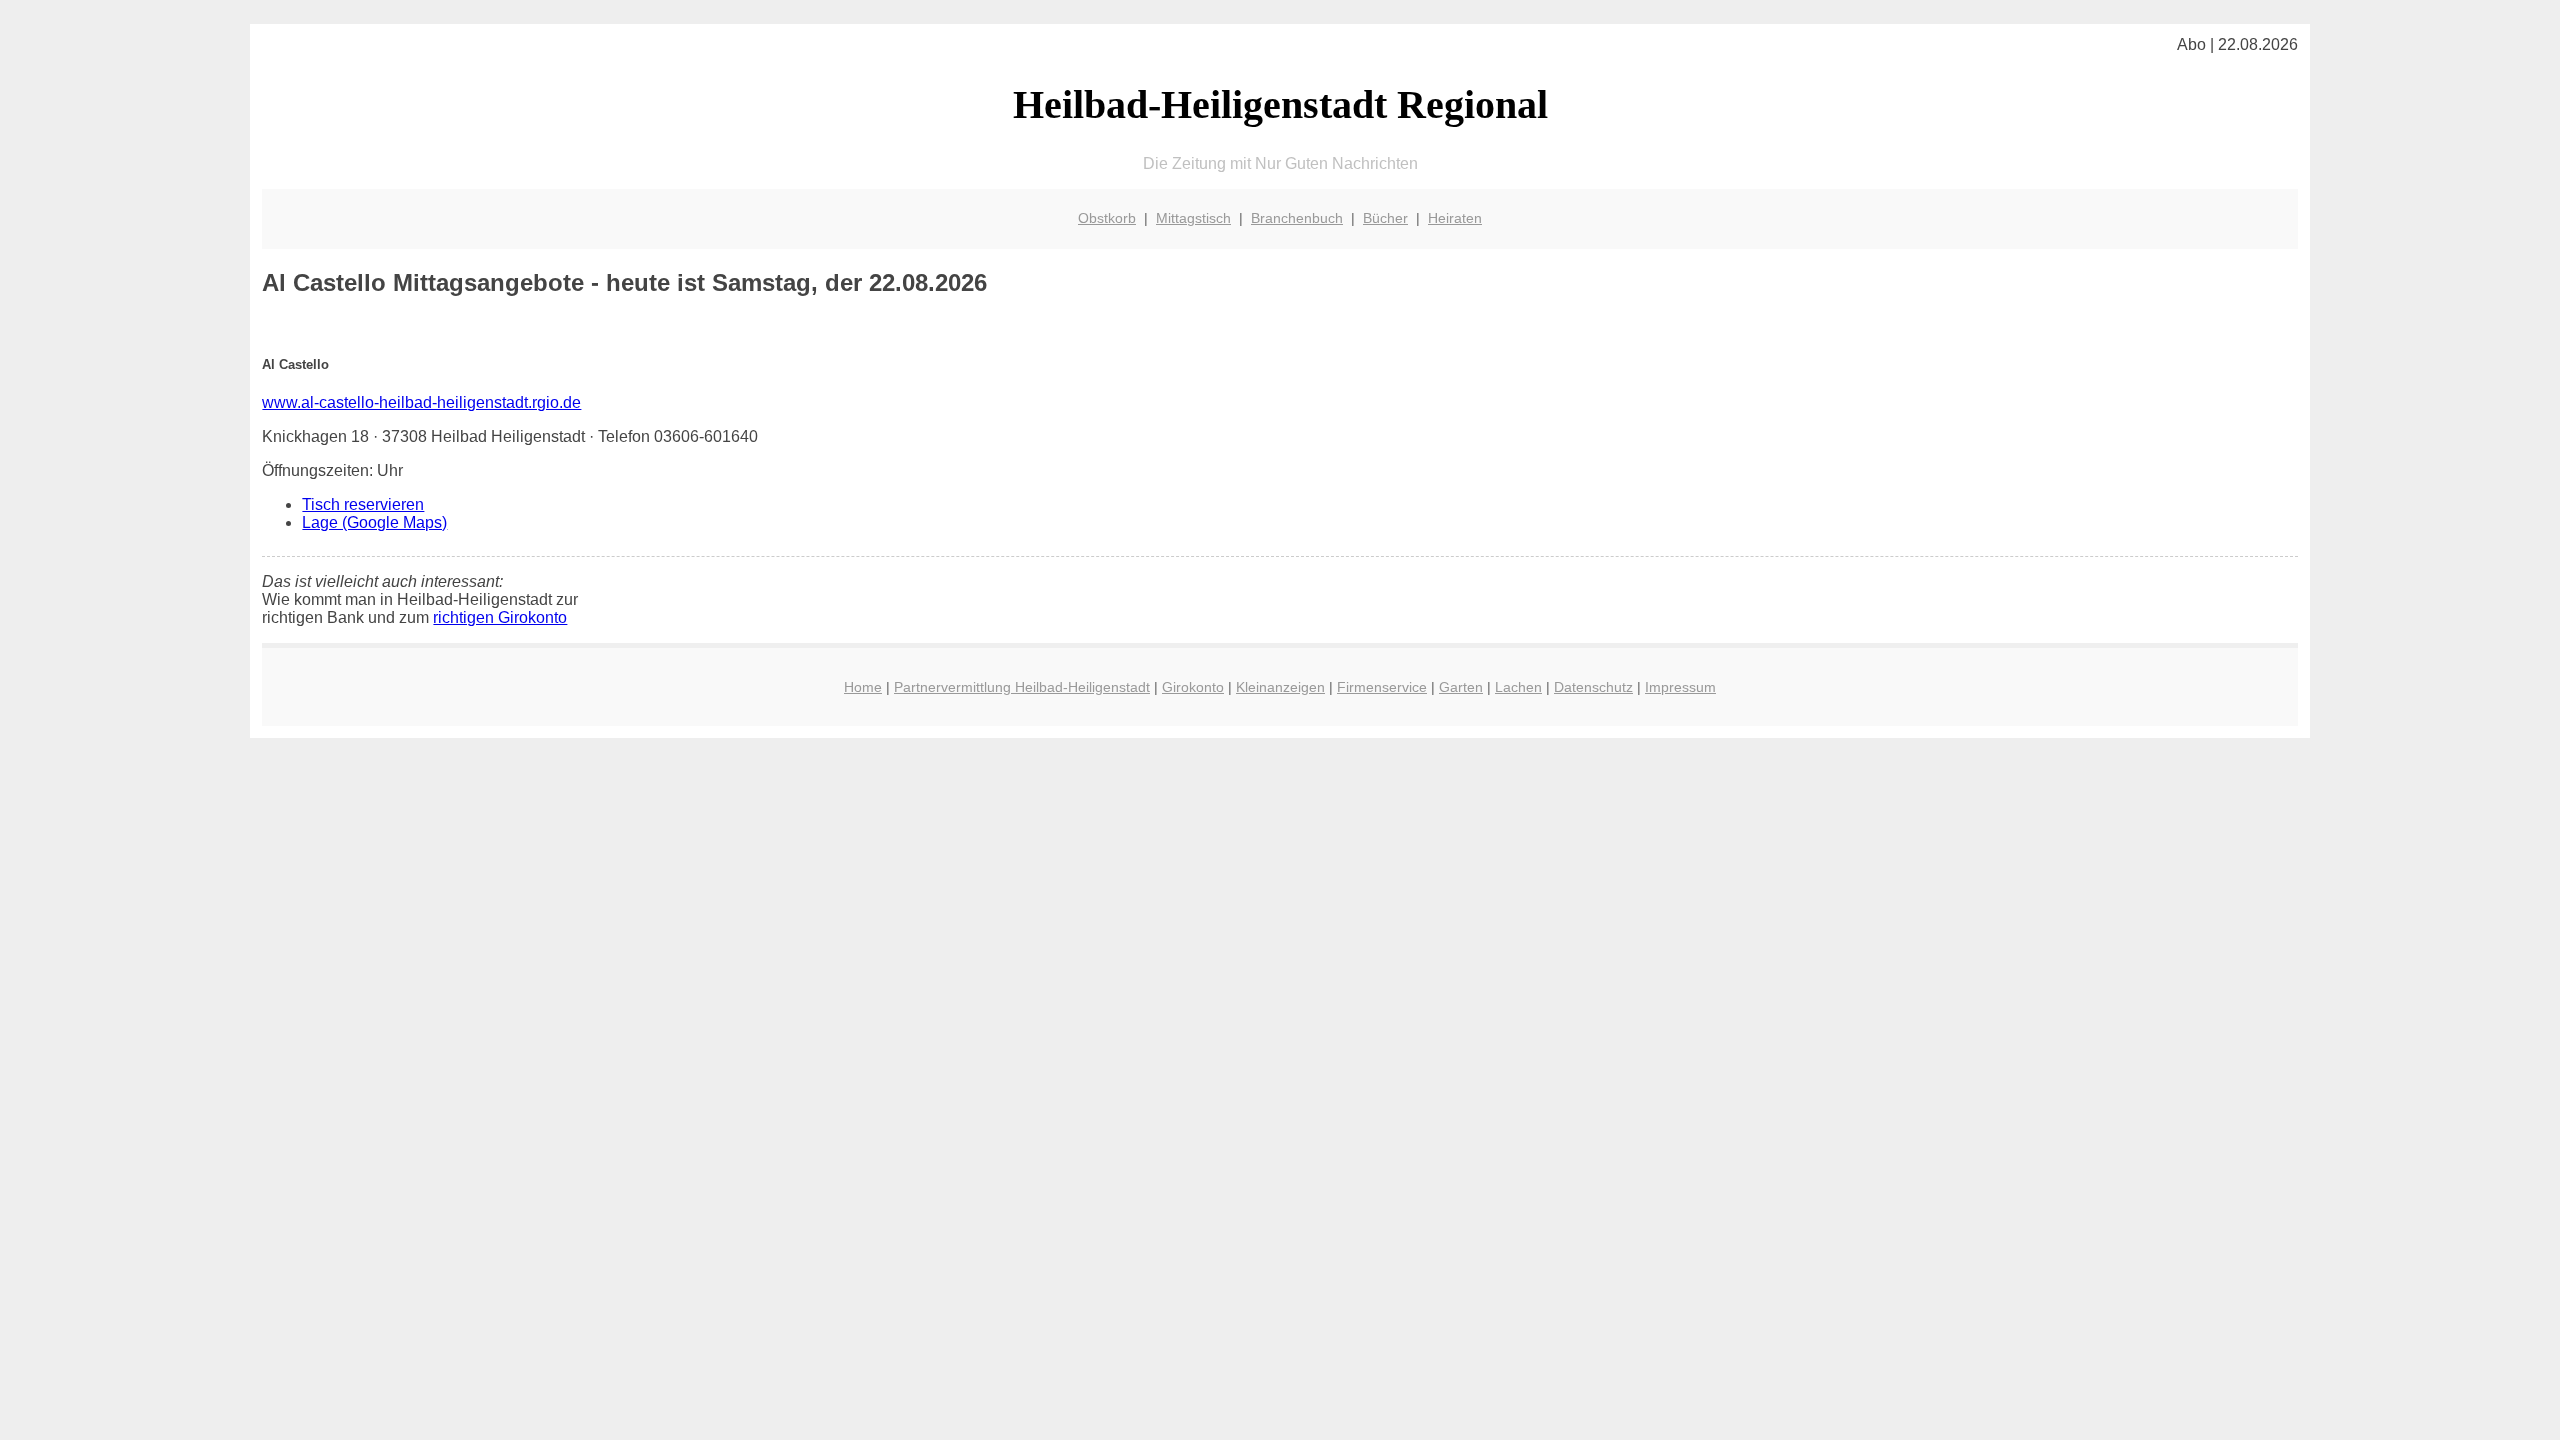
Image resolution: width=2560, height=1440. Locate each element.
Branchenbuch (1297, 218)
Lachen (1518, 687)
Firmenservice (1382, 687)
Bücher (1385, 218)
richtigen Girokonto (500, 617)
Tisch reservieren (363, 504)
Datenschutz (1593, 687)
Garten (1461, 687)
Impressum (1680, 687)
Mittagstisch (1193, 218)
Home (863, 687)
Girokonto (1193, 687)
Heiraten (1455, 218)
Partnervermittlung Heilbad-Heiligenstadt (1022, 687)
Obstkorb (1107, 218)
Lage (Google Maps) (374, 522)
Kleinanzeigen (1280, 687)
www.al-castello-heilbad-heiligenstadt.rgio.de (421, 402)
